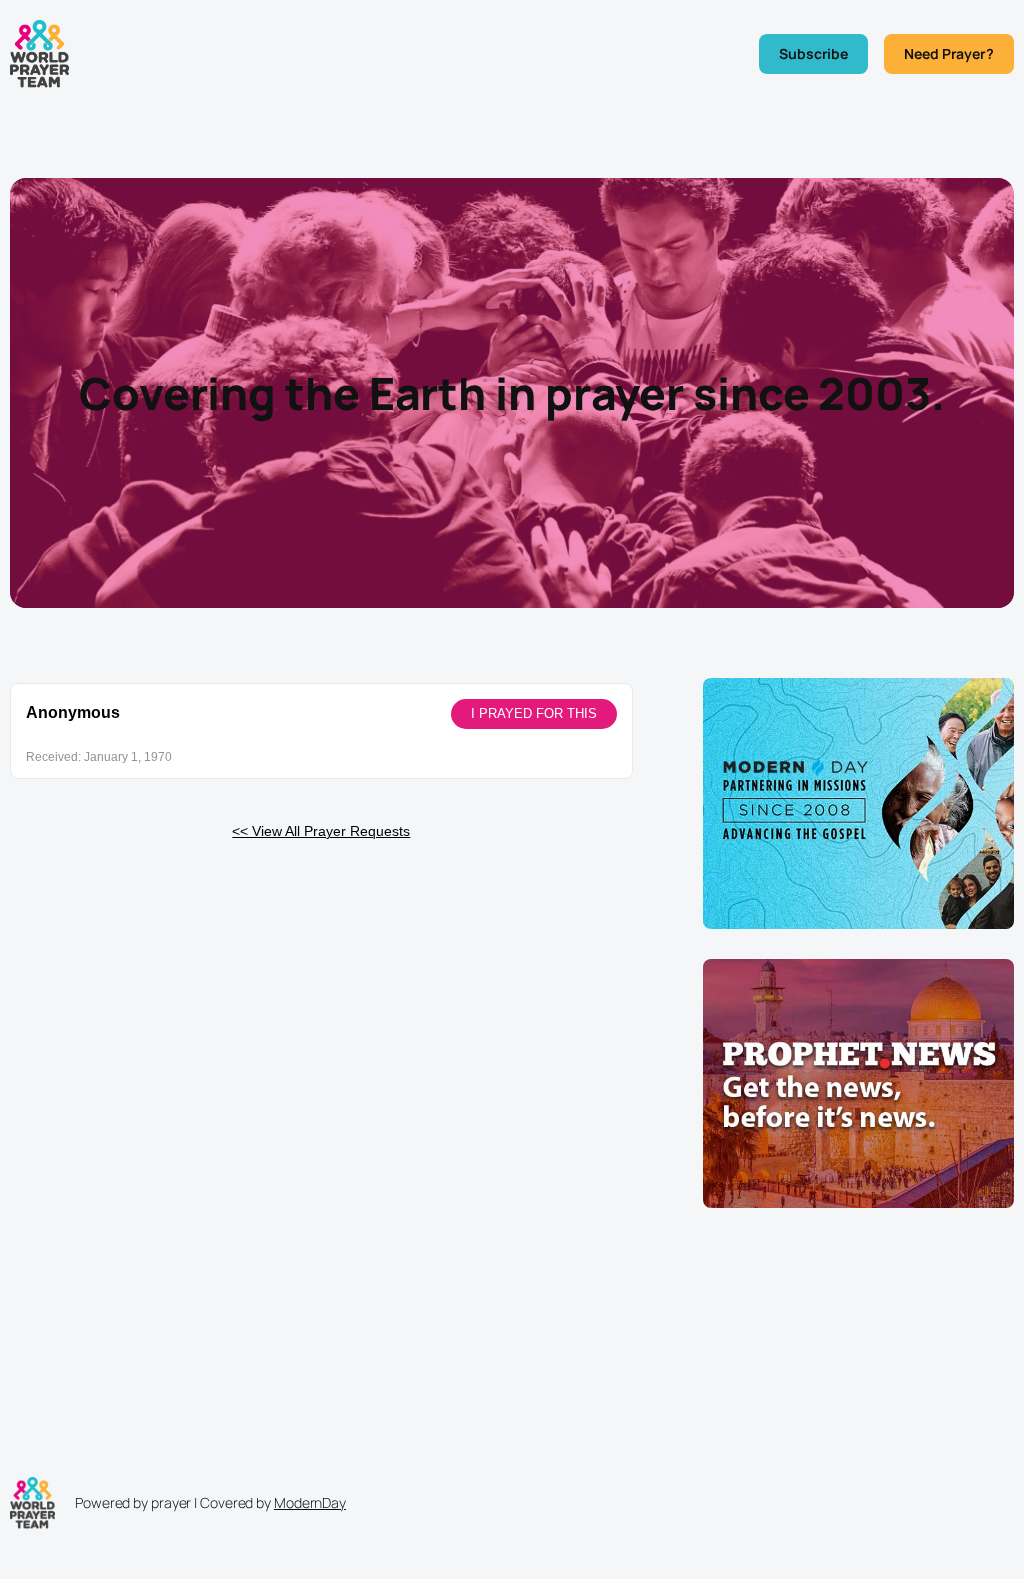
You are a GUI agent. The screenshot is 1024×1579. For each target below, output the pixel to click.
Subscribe (813, 53)
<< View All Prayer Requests (321, 831)
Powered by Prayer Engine (84, 863)
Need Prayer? (949, 53)
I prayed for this (534, 713)
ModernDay (310, 1502)
